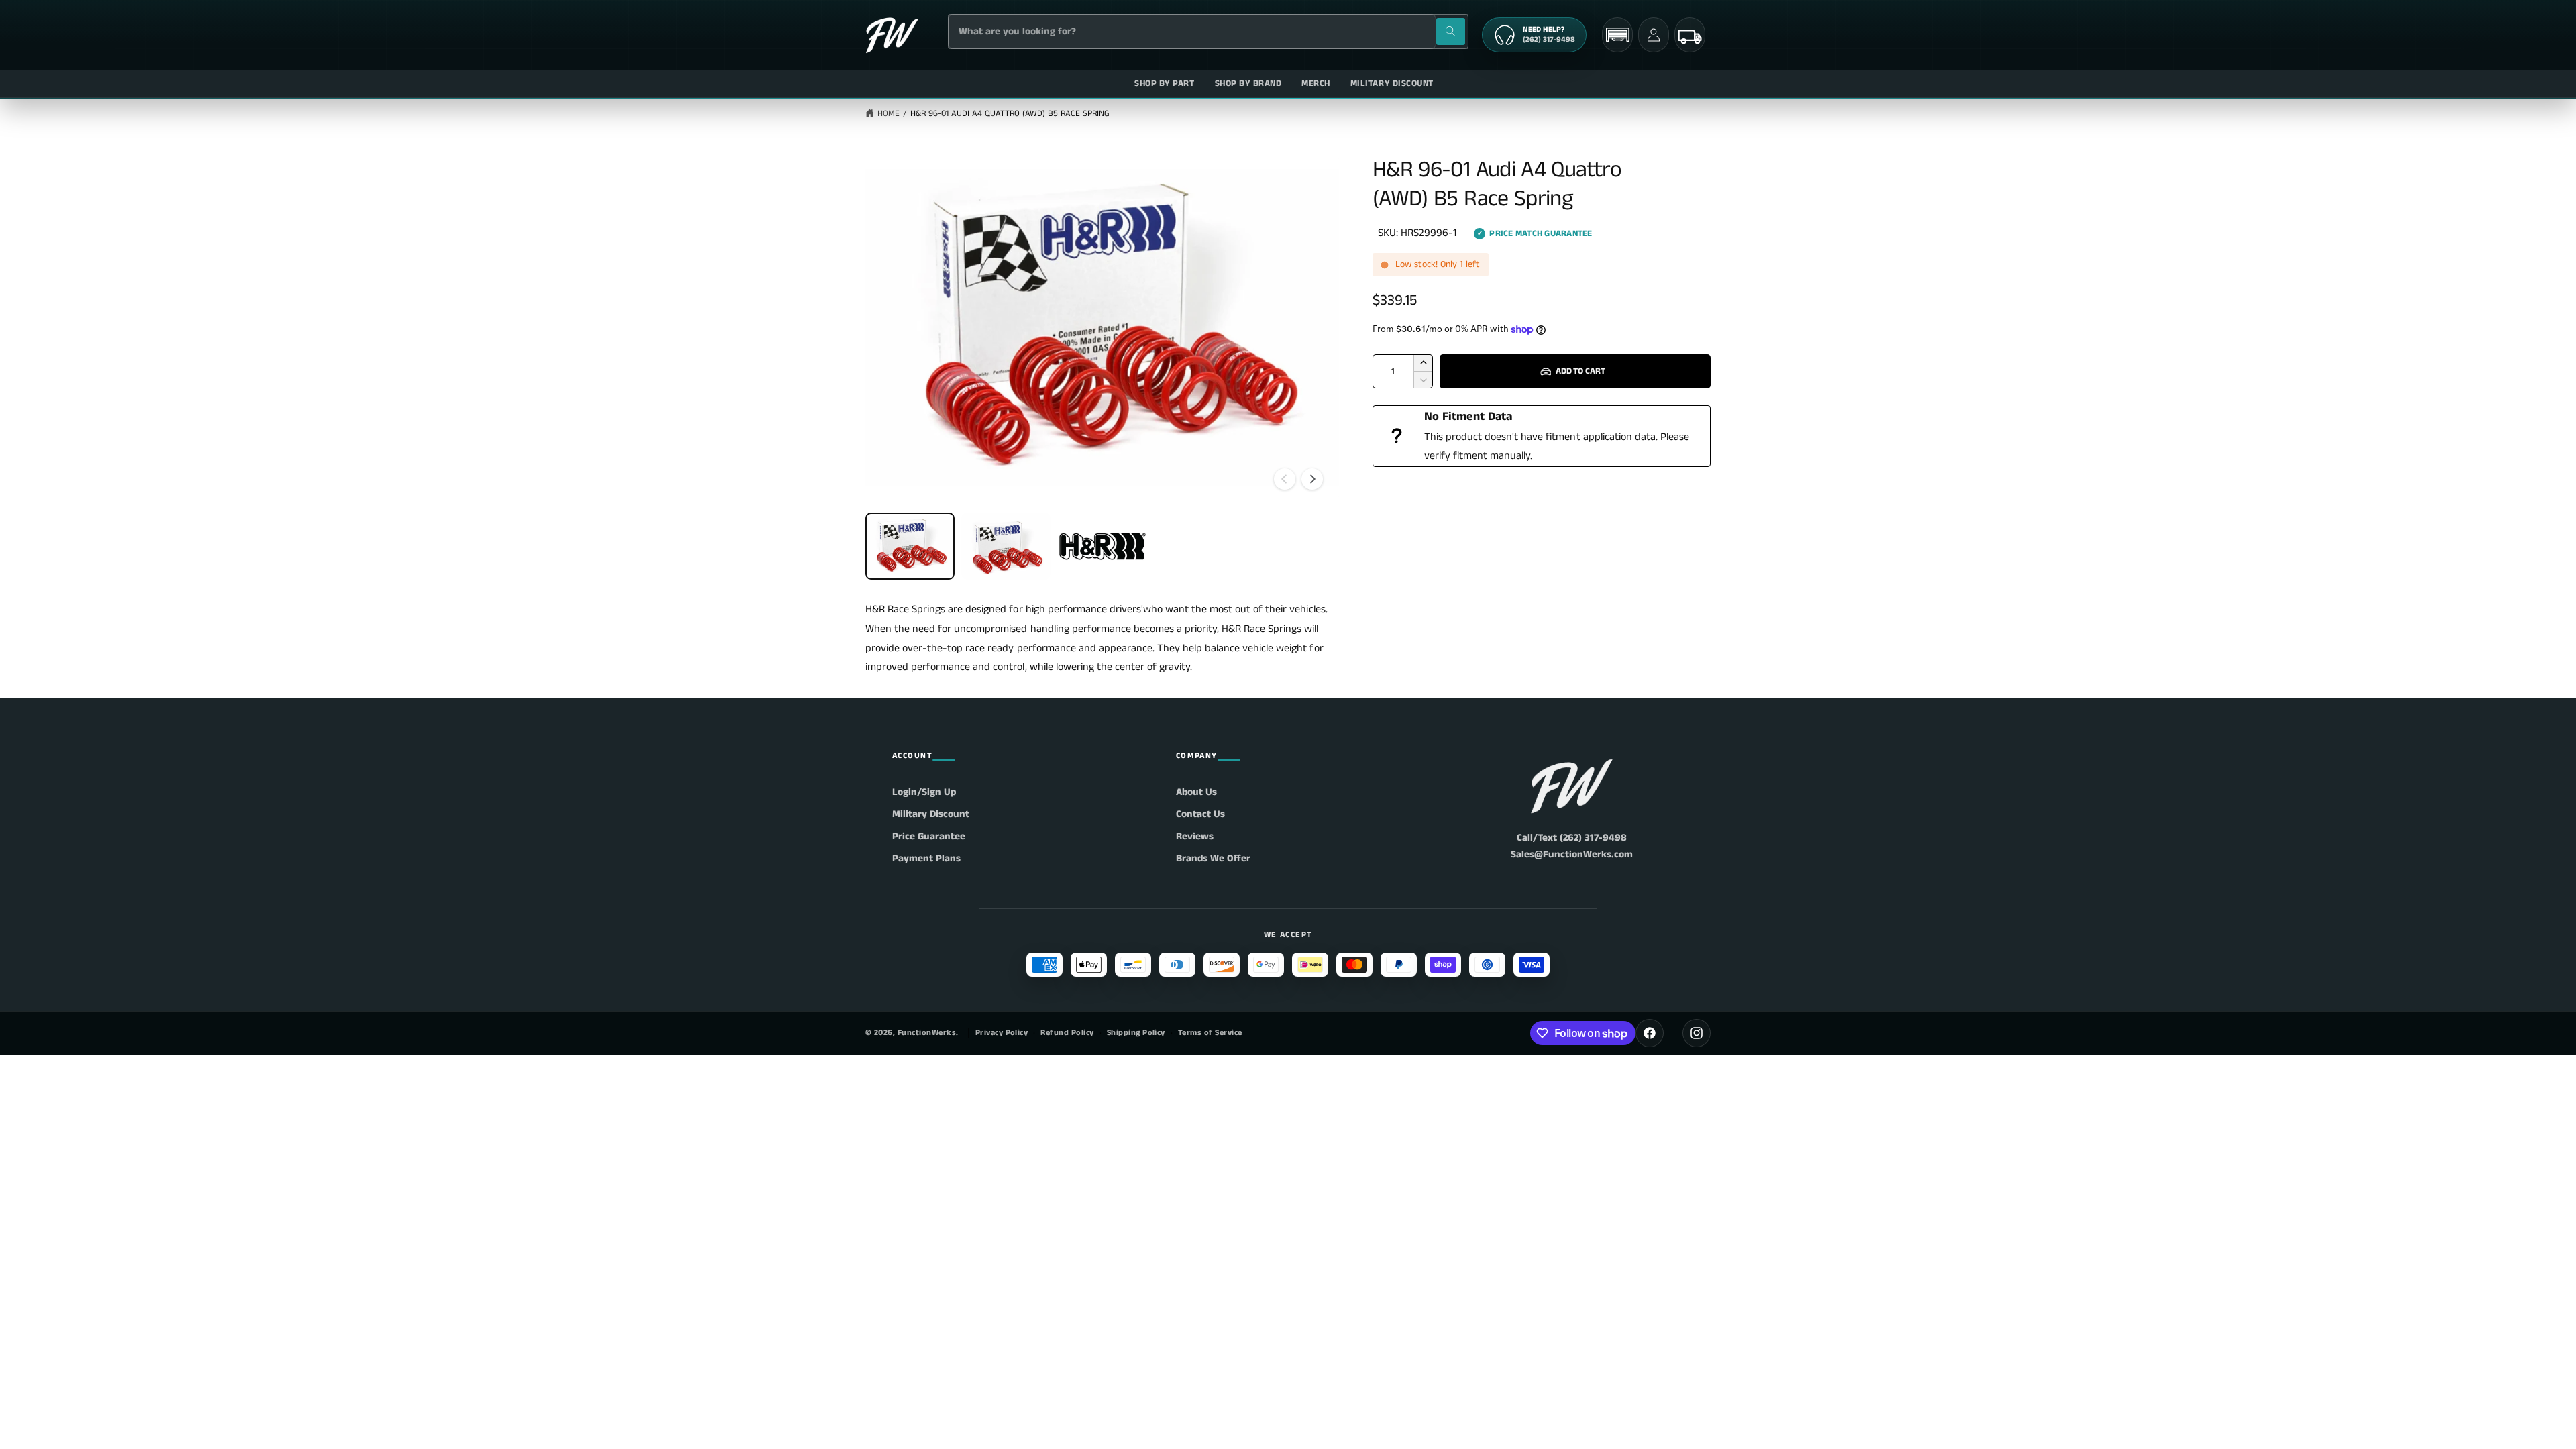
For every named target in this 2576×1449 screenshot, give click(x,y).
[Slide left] (1285, 479)
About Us (1196, 792)
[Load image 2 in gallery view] (1006, 546)
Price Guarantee (929, 836)
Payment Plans (926, 858)
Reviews (1195, 836)
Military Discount (931, 814)
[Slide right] (1312, 479)
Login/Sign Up (924, 792)
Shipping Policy (1136, 1033)
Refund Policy (1067, 1033)
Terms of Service (1210, 1033)
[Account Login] (1654, 35)
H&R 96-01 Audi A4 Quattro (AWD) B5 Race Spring (1010, 114)
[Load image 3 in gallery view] (1102, 546)
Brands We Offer (1213, 858)
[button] (1617, 35)
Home (889, 114)
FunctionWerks (927, 1033)
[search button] (1451, 32)
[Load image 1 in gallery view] (910, 546)
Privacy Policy (1002, 1033)
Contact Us (1200, 814)
